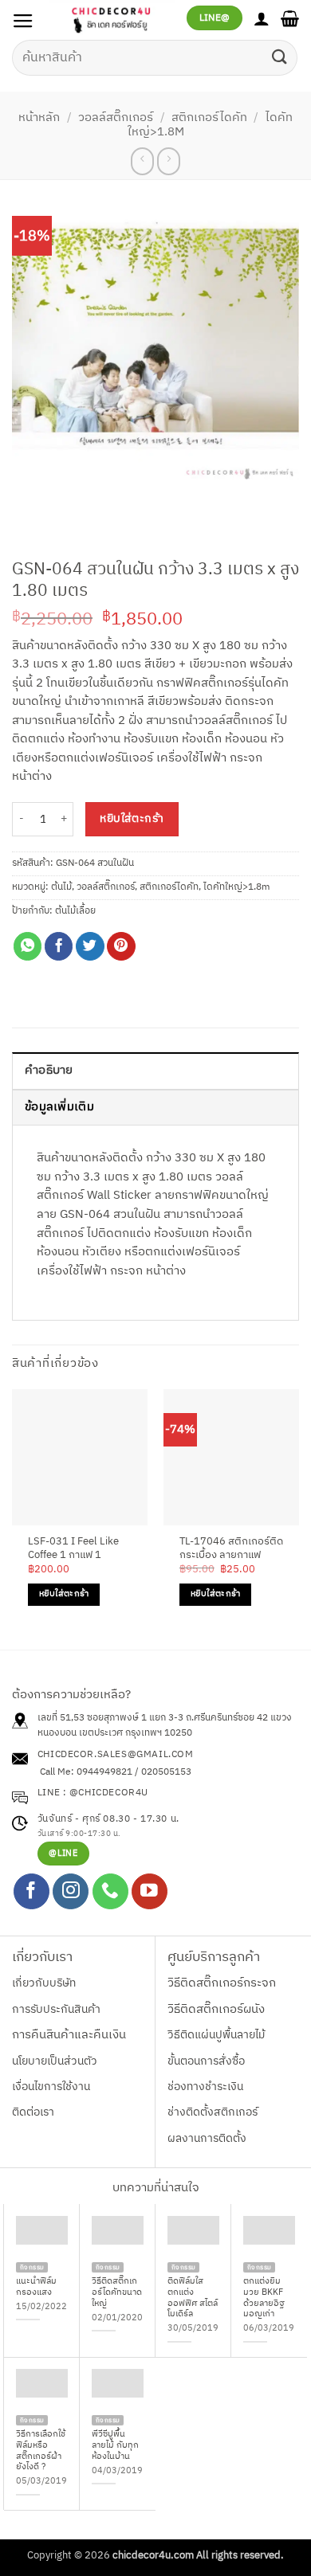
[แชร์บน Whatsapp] (28, 946)
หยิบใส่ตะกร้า (132, 819)
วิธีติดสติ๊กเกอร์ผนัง (216, 2010)
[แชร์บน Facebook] (59, 946)
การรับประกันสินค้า (56, 2009)
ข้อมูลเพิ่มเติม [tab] (59, 1107)
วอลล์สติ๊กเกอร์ (116, 118)
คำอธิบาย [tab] (49, 1071)
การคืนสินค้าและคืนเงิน (69, 2035)
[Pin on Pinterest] (121, 946)
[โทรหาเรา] (110, 1891)
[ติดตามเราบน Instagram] (71, 1891)
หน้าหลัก (39, 118)
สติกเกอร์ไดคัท (209, 118)
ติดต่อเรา (33, 2112)
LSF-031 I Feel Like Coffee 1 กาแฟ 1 (73, 1548)
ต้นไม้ (61, 887)
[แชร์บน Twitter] (90, 946)
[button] (23, 22)
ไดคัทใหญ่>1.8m (236, 887)
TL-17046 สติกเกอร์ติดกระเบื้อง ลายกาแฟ (231, 1548)
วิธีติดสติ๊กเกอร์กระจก (222, 1983)
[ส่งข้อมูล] (280, 58)
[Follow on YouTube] (150, 1891)
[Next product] (142, 161)
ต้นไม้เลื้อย (75, 911)
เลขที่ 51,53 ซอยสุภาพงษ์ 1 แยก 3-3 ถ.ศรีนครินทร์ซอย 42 (153, 1718)
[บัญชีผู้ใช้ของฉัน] (262, 18)
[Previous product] (169, 161)
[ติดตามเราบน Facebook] (31, 1891)
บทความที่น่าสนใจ (156, 2188)
